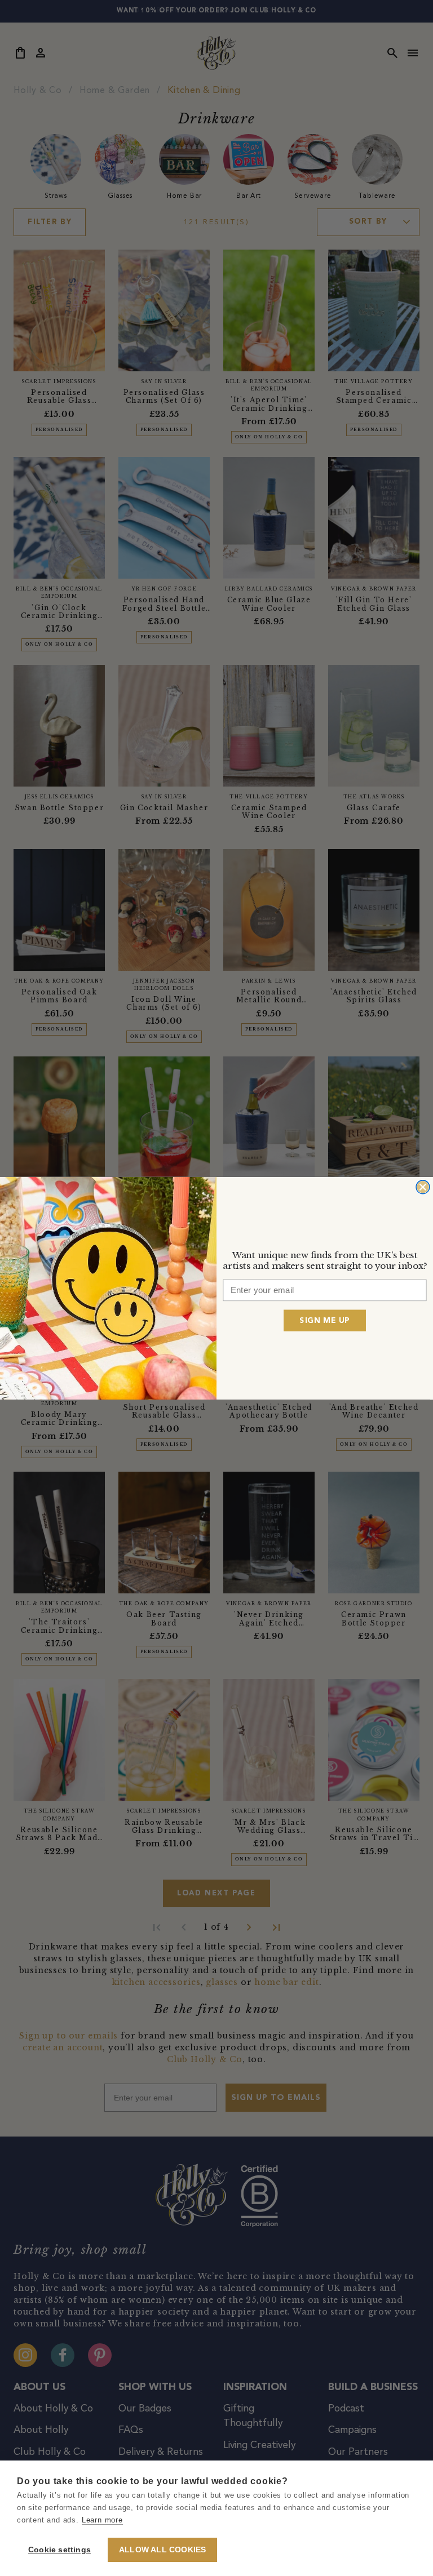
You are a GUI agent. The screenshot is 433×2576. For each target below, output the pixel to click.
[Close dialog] (423, 1187)
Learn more (102, 2520)
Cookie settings (59, 2550)
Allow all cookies (162, 2550)
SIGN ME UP (324, 1320)
